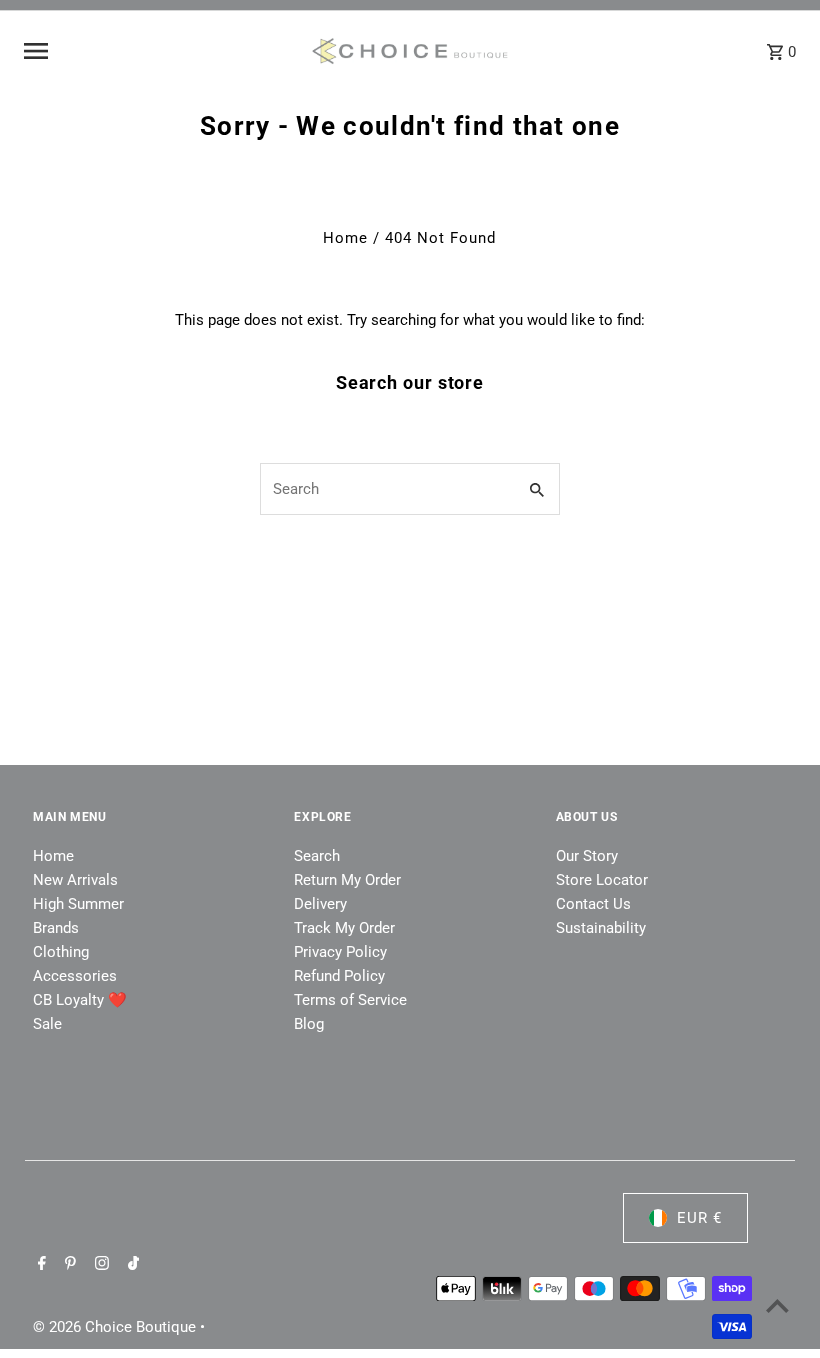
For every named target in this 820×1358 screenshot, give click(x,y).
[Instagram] (99, 1265)
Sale (47, 1024)
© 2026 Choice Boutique (116, 1327)
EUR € (699, 1218)
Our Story (587, 856)
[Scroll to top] (777, 1305)
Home (345, 238)
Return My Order (347, 880)
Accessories (75, 976)
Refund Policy (339, 976)
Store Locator (602, 880)
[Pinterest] (68, 1265)
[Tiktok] (131, 1265)
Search (317, 856)
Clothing (61, 952)
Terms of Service (350, 1000)
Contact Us (593, 904)
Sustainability (601, 928)
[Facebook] (39, 1265)
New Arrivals (75, 880)
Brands (56, 928)
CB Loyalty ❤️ (80, 1000)
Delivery (320, 904)
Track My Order (344, 928)
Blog (309, 1024)
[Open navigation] (159, 51)
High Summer (78, 904)
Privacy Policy (340, 952)
